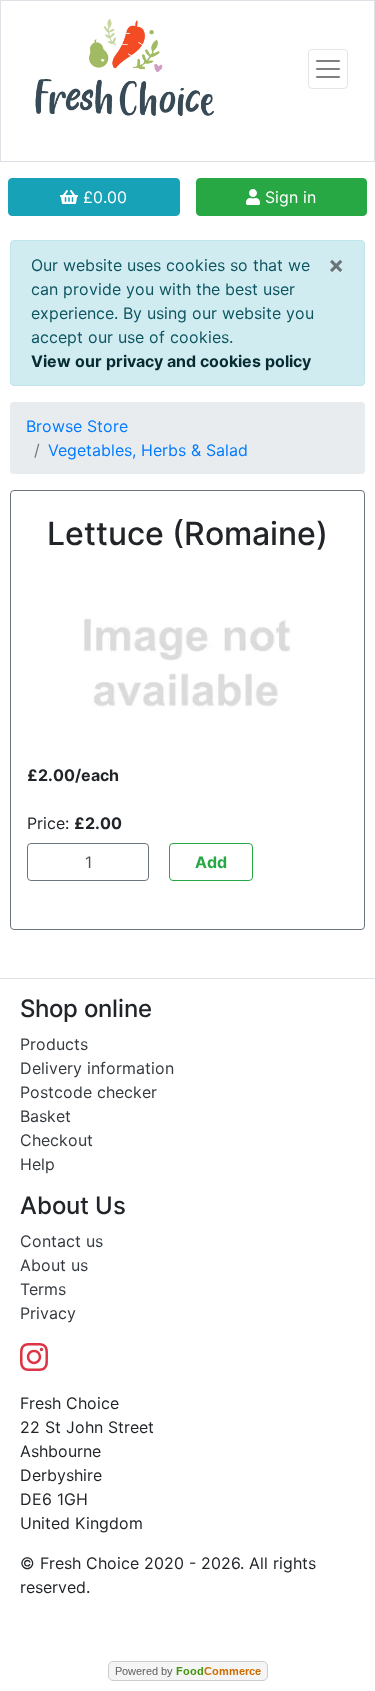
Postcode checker (88, 1092)
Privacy (48, 1313)
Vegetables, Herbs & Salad (148, 450)
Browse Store (77, 426)
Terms (43, 1289)
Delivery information (97, 1068)
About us (54, 1265)
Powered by (188, 1671)
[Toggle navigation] (328, 69)
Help (37, 1164)
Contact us (61, 1241)
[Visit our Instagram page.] (34, 1363)
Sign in (288, 197)
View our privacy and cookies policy (171, 361)
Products (54, 1044)
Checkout (56, 1140)
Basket (45, 1116)
